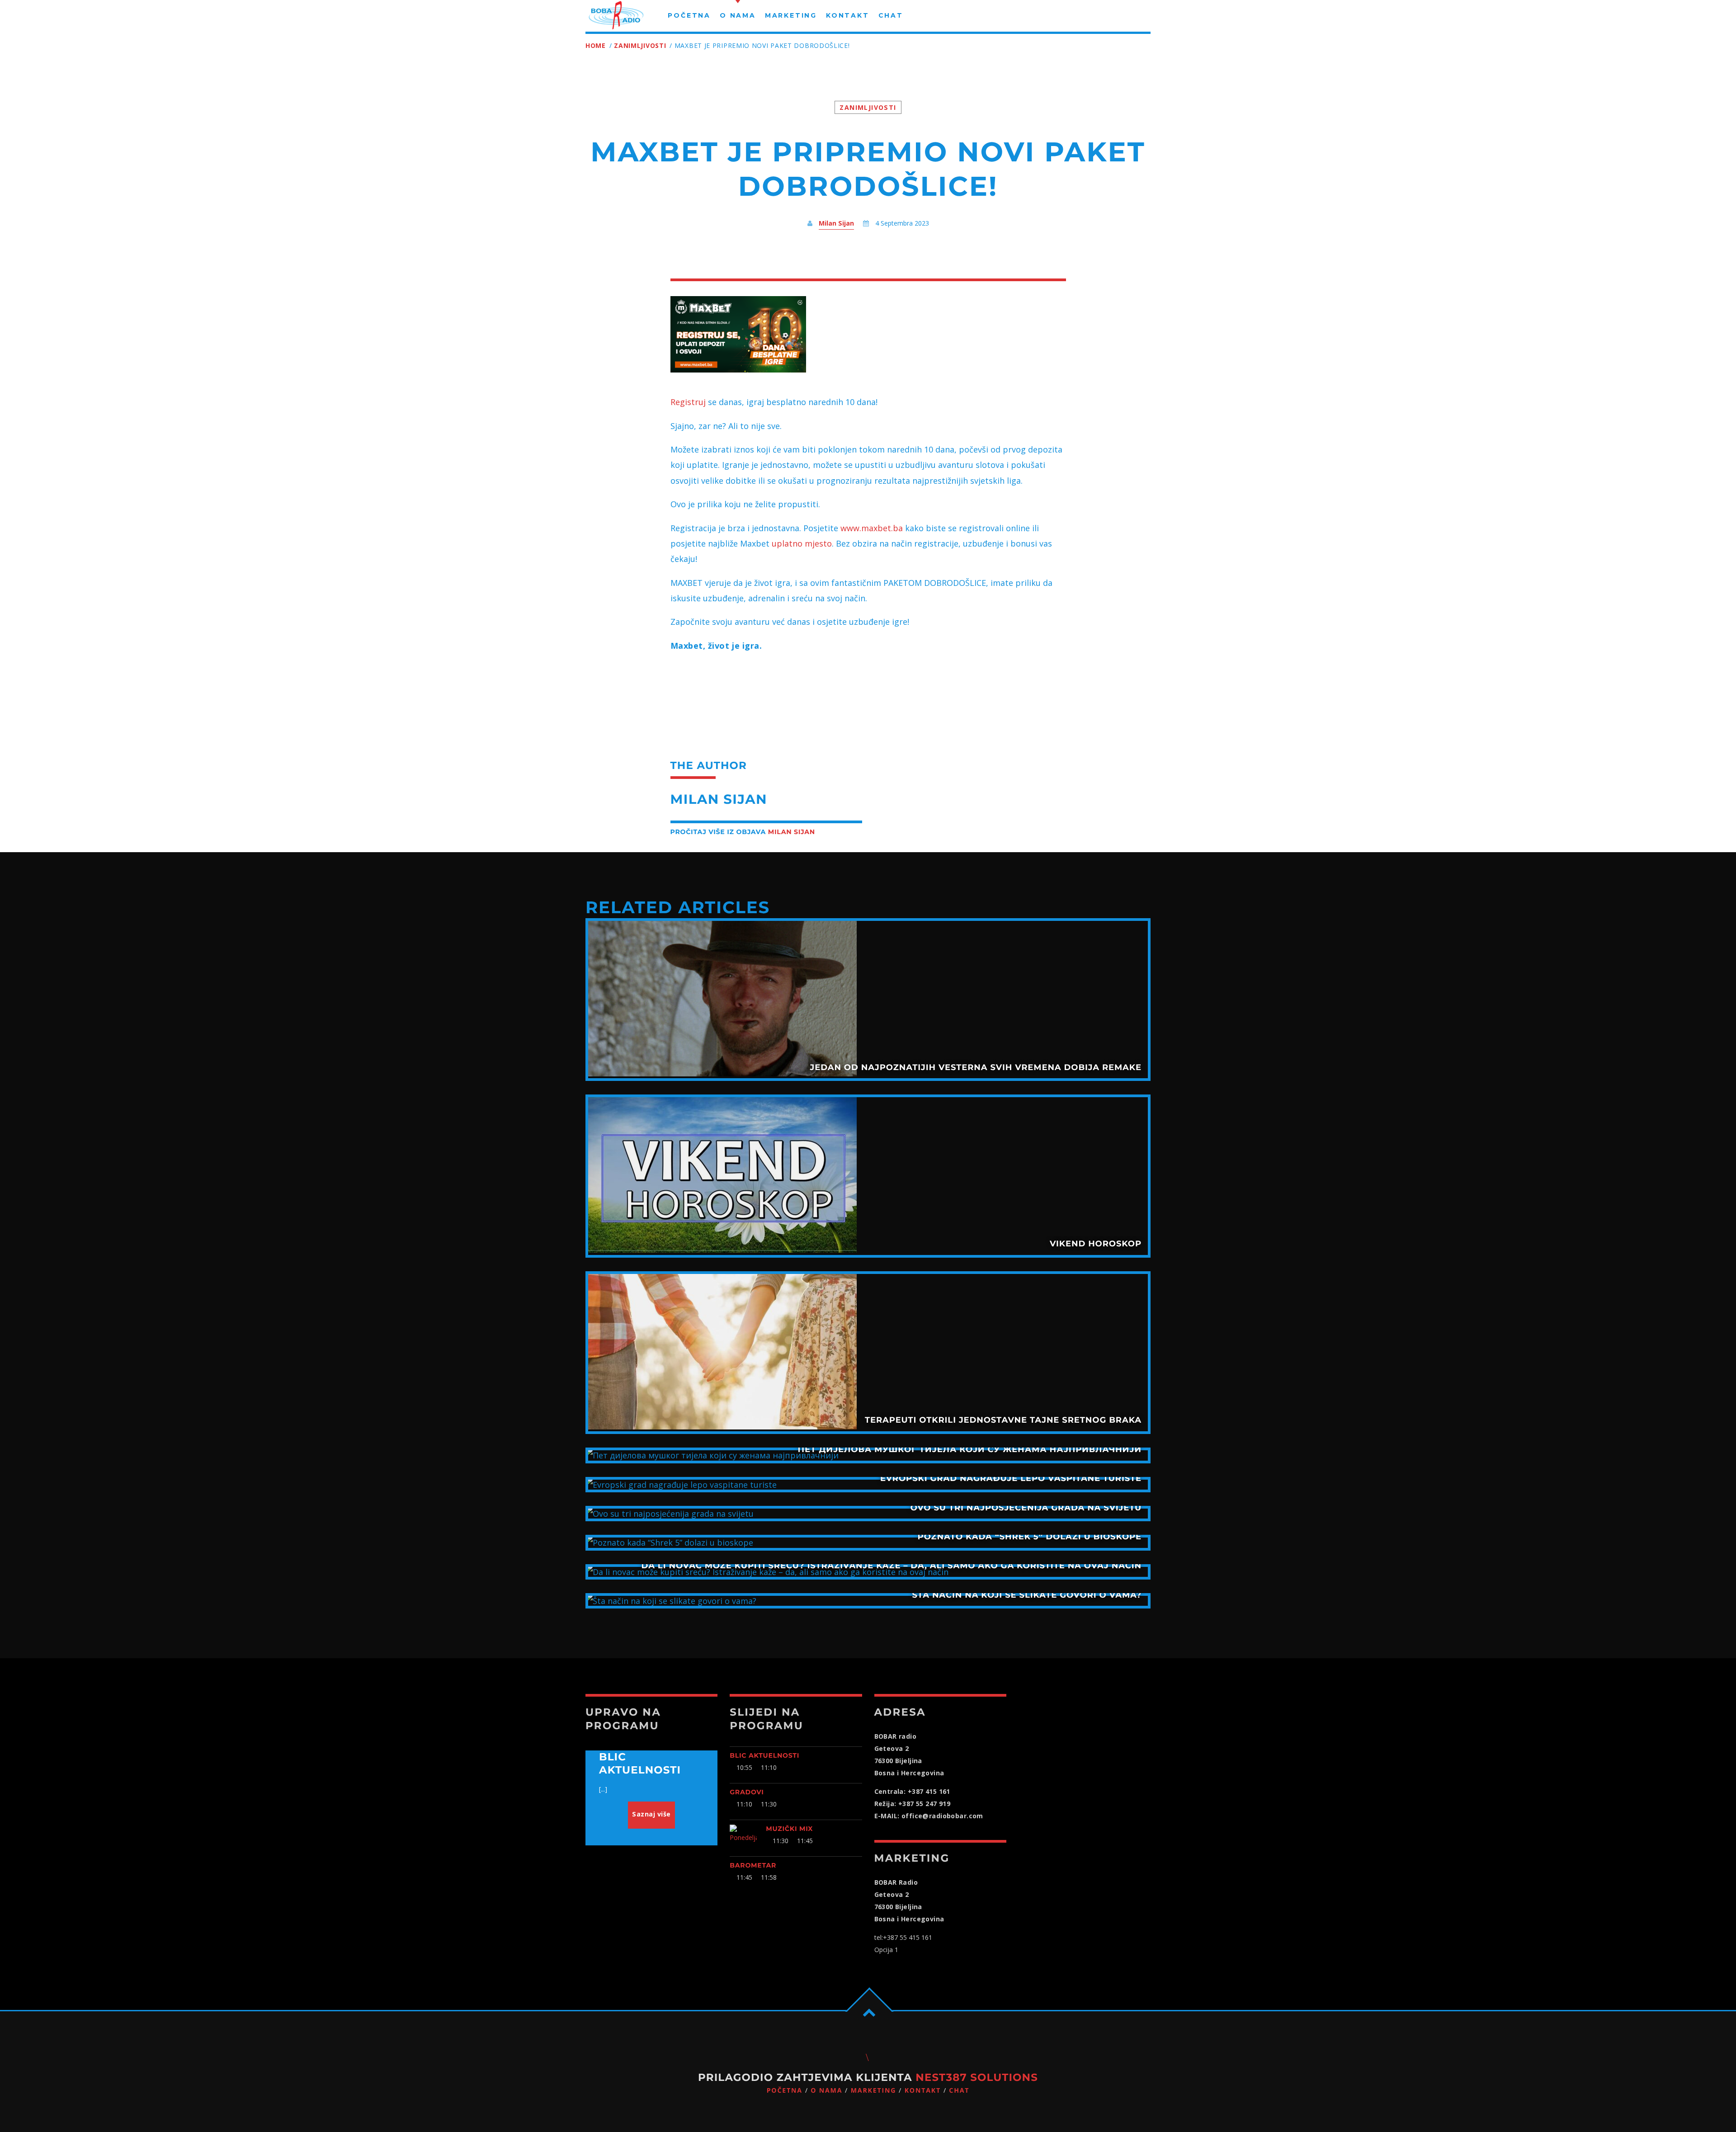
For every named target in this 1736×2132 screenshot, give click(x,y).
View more (868, 1000)
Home (596, 45)
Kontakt (923, 2091)
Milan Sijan (836, 223)
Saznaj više (651, 1814)
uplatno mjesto (802, 543)
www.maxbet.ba (872, 528)
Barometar (753, 1865)
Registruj (688, 402)
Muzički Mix (789, 1829)
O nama (826, 2091)
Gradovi (747, 1792)
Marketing (874, 2091)
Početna (785, 2091)
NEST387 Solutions (977, 2077)
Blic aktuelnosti (764, 1755)
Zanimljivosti (640, 45)
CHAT (959, 2091)
